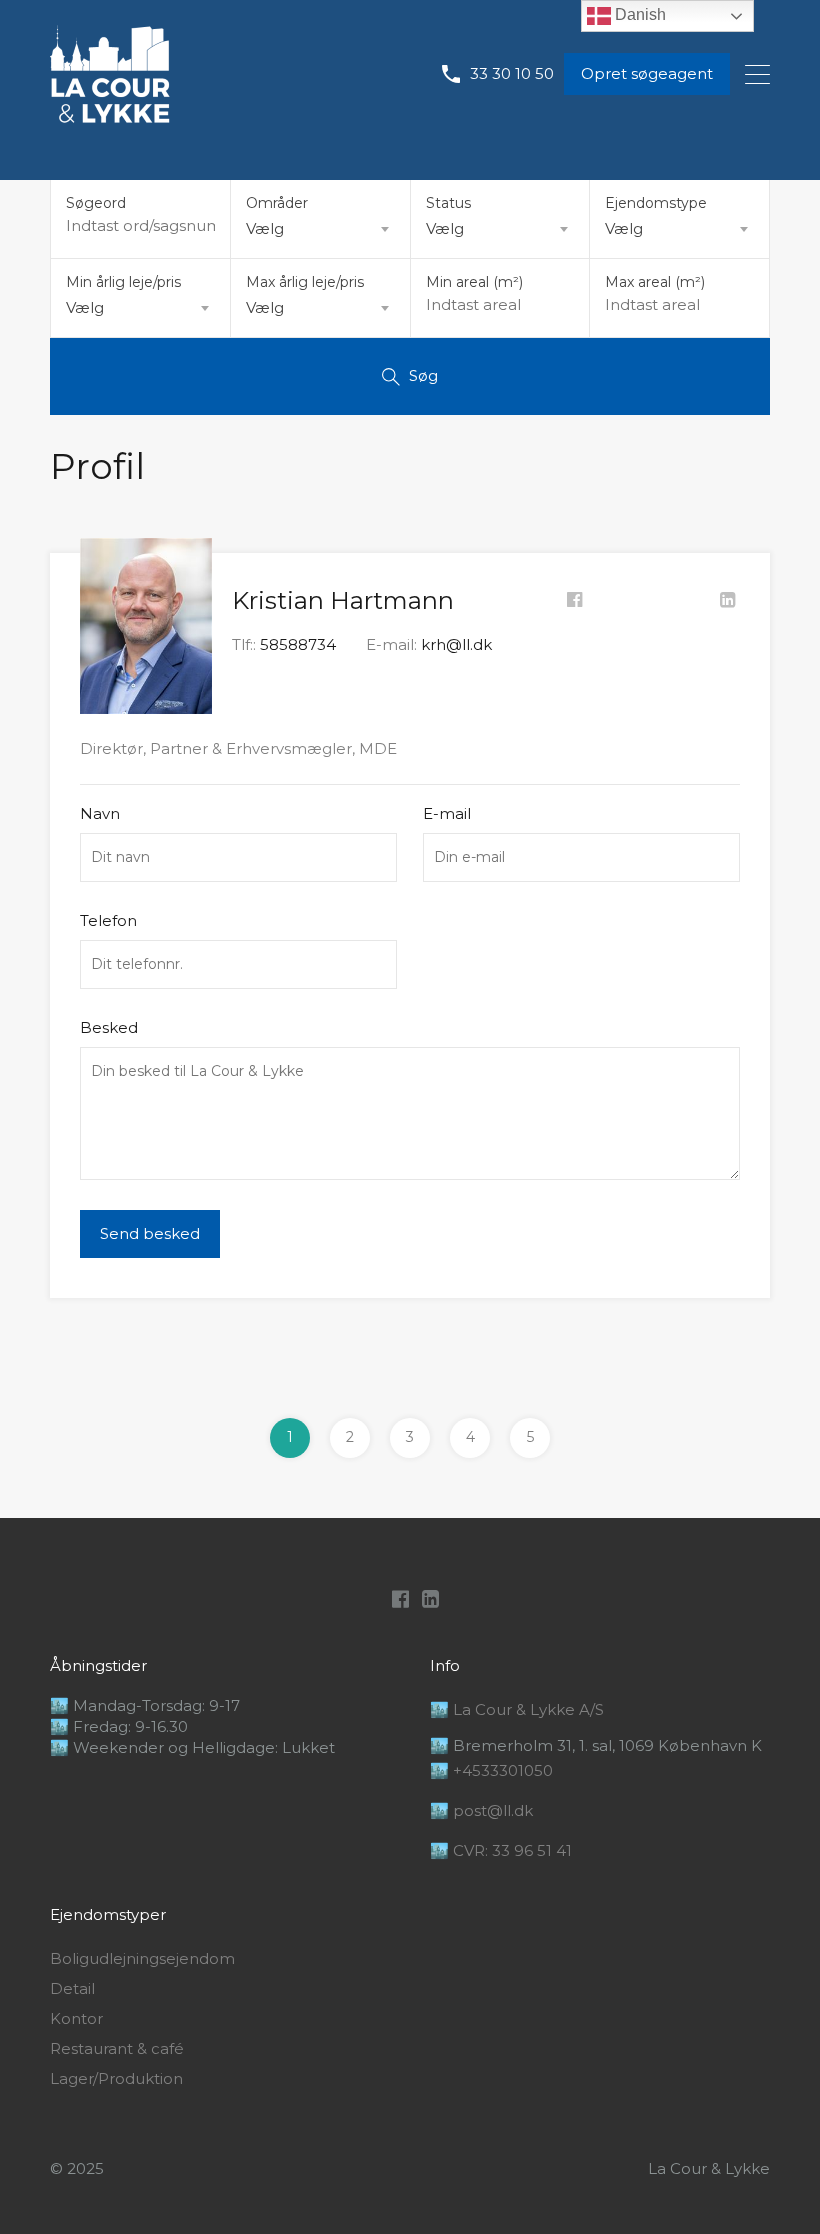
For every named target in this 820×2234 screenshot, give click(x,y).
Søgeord (96, 203)
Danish (638, 14)
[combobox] (320, 229)
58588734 (298, 644)
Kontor (76, 2019)
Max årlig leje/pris (305, 282)
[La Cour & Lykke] (110, 113)
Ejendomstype (656, 203)
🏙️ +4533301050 (491, 1770)
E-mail (447, 814)
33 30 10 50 (512, 74)
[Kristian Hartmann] (146, 704)
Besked (109, 1028)
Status (448, 203)
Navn (100, 814)
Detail (72, 1989)
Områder (277, 203)
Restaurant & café (117, 2049)
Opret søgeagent (647, 73)
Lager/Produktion (116, 2079)
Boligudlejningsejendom (142, 1959)
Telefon (108, 921)
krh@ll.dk (456, 644)
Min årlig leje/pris (123, 282)
